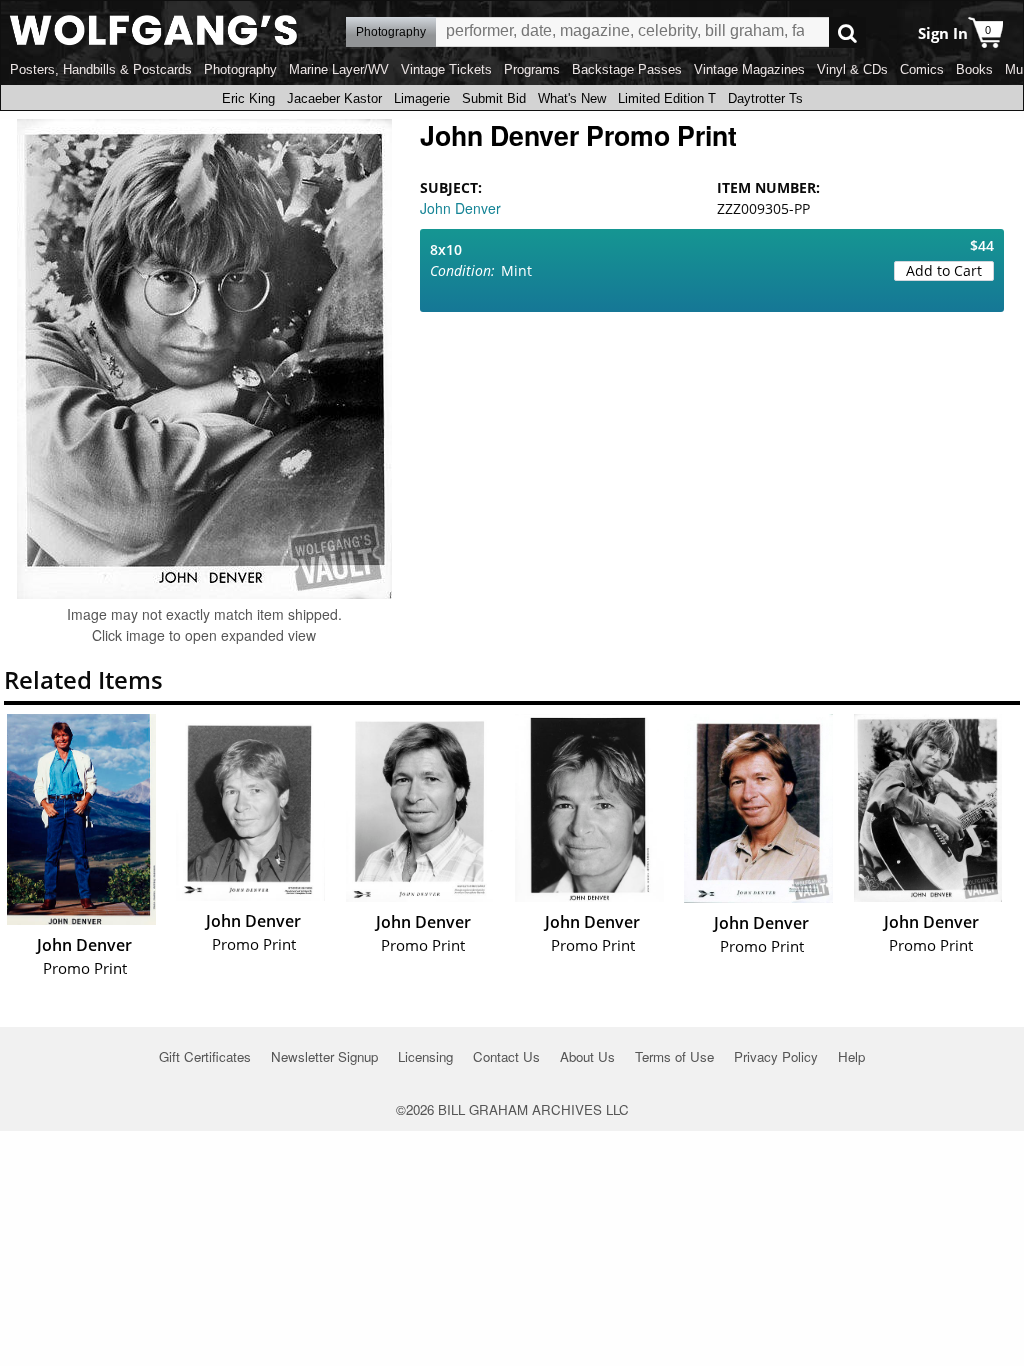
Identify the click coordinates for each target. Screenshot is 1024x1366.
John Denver (460, 208)
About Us (587, 1056)
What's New (572, 98)
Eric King (248, 98)
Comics (922, 69)
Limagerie (422, 98)
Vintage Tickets (446, 69)
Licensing (425, 1056)
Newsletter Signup (324, 1056)
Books (974, 69)
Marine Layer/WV (339, 69)
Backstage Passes (627, 69)
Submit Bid (494, 98)
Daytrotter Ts (765, 98)
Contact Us (506, 1056)
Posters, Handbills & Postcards (101, 69)
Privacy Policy (776, 1056)
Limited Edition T (667, 98)
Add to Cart (944, 270)
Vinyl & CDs (852, 69)
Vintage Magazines (749, 69)
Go (847, 32)
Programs (532, 69)
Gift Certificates (205, 1056)
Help (851, 1056)
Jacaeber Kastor (334, 98)
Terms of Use (674, 1056)
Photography (240, 69)
